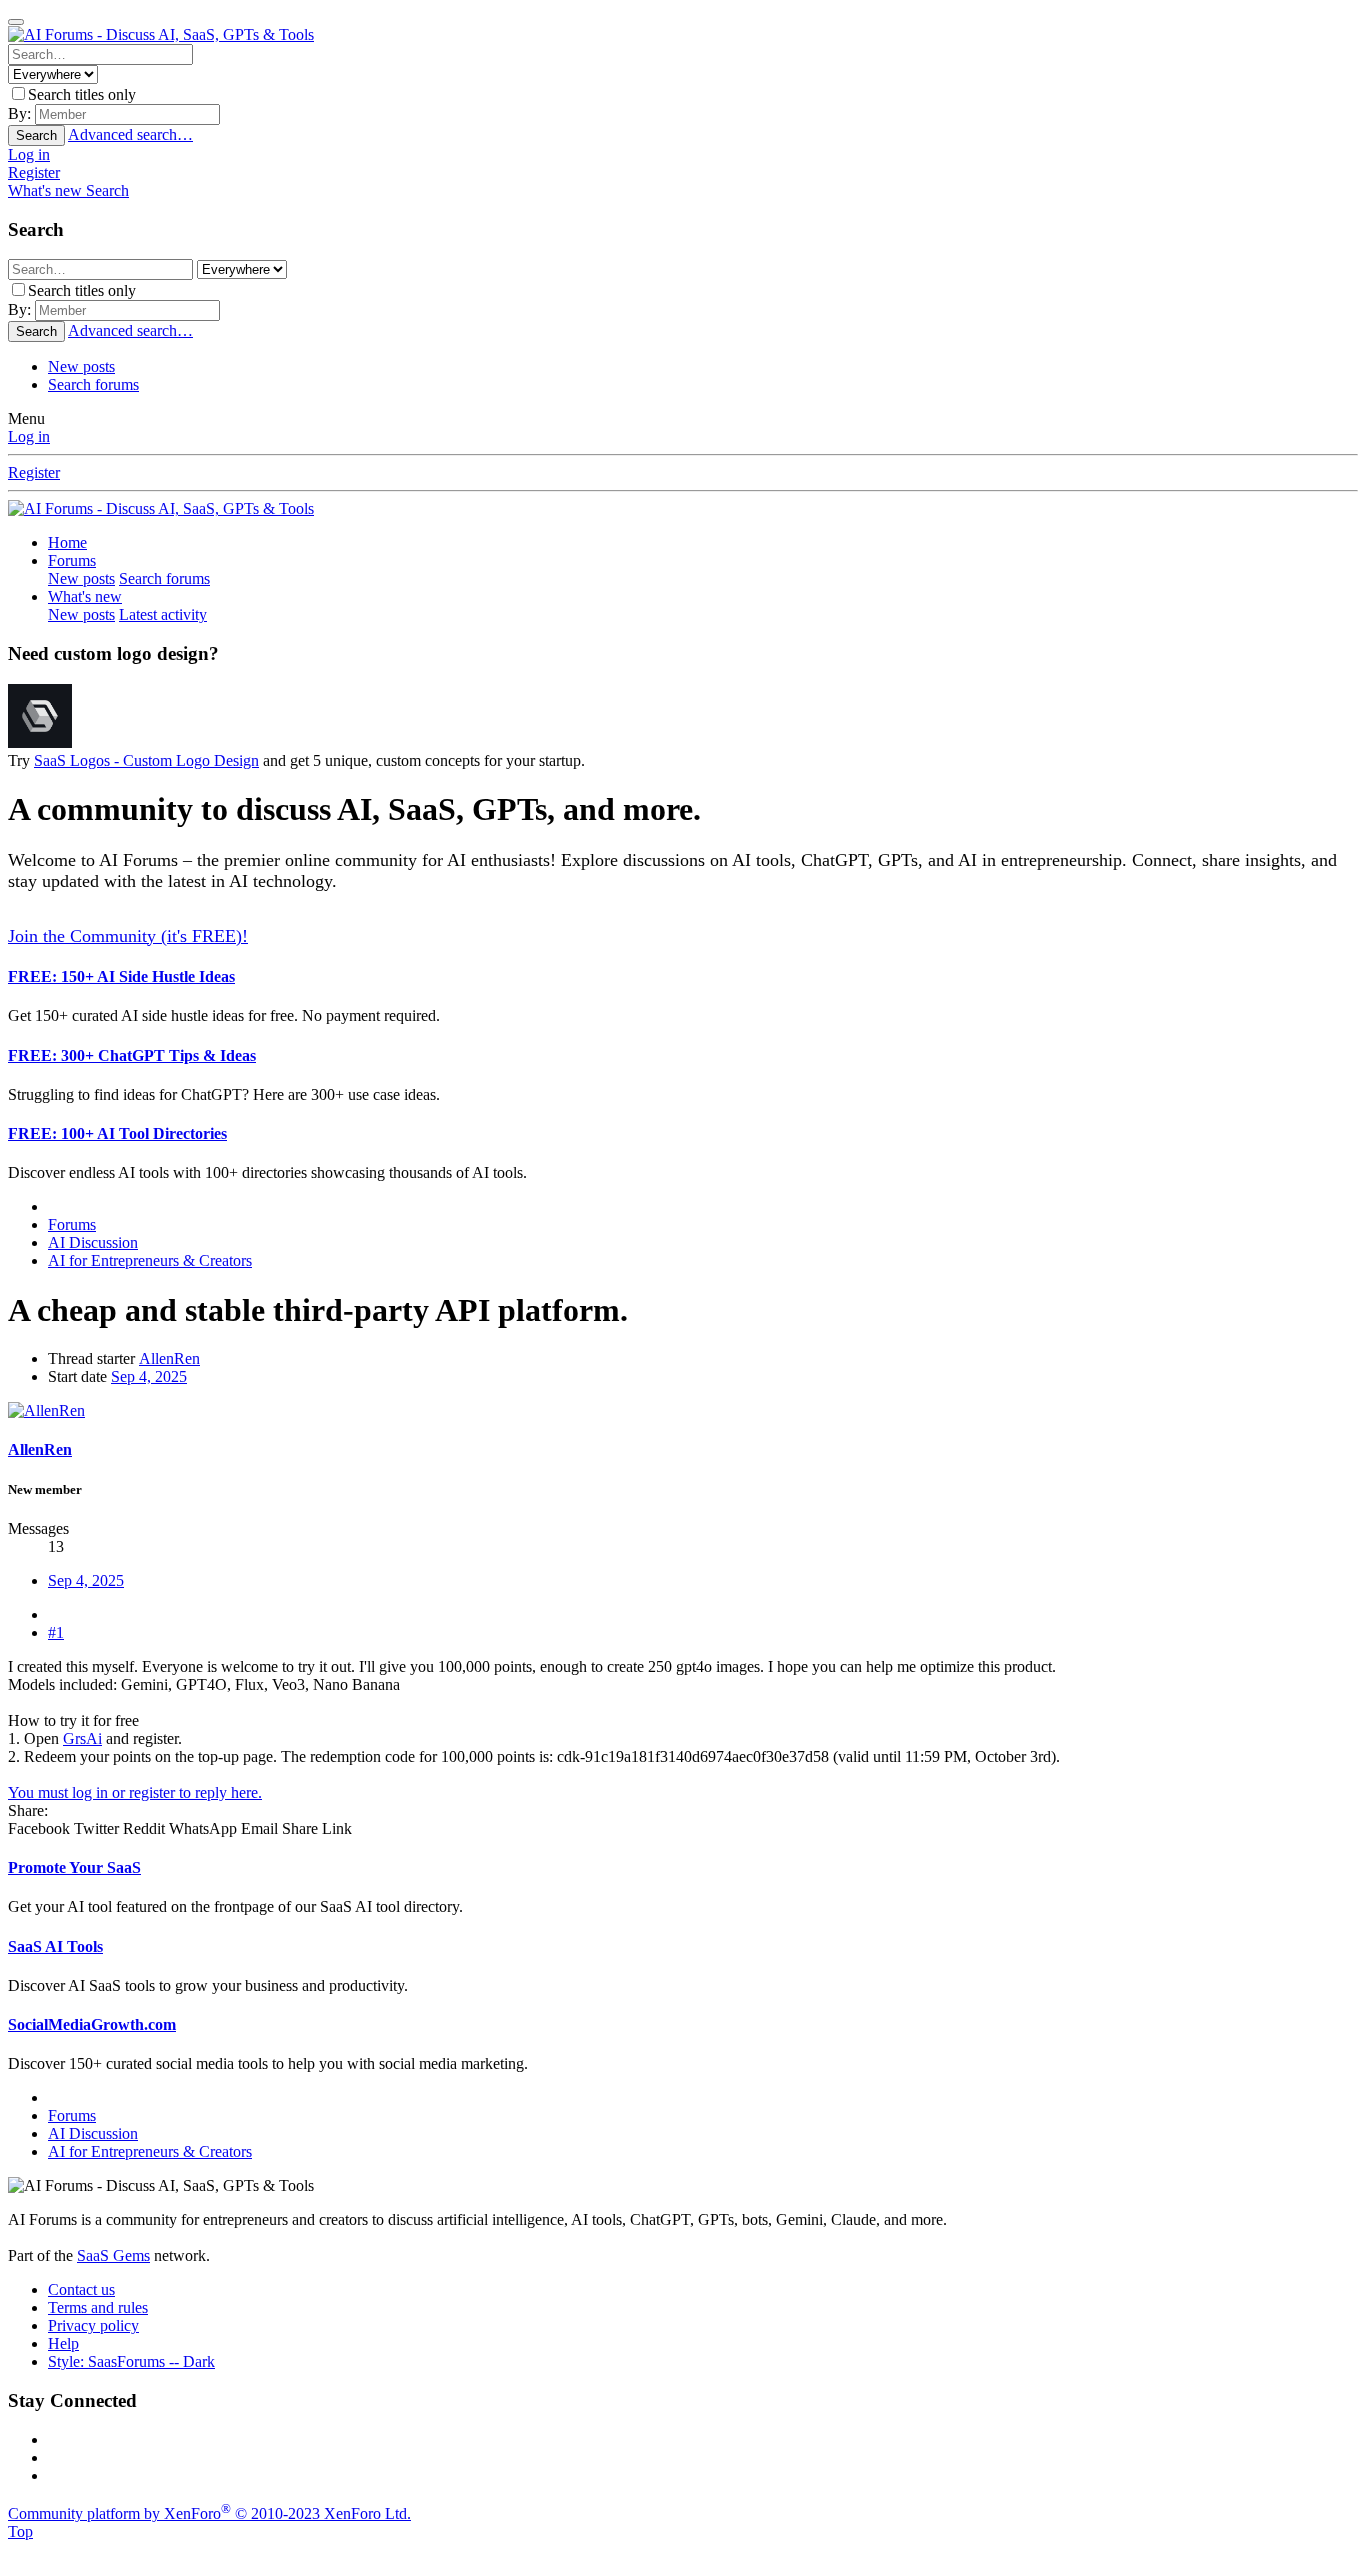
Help (63, 2343)
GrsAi (82, 1738)
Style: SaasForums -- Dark (131, 2361)
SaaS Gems (113, 2255)
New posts (81, 366)
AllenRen (169, 1358)
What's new (85, 596)
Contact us (81, 2289)
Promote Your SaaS (74, 1867)
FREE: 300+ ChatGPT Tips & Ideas (132, 1055)
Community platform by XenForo (209, 2513)
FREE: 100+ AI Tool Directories (117, 1133)
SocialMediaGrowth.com (92, 2024)
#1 (56, 1632)
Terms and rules (98, 2307)
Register (34, 472)
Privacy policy (93, 2325)
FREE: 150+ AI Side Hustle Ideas (121, 976)
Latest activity (163, 614)
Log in (29, 436)
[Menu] (16, 22)
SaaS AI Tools (55, 1946)
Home (67, 542)
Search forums (93, 384)
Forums (72, 560)
